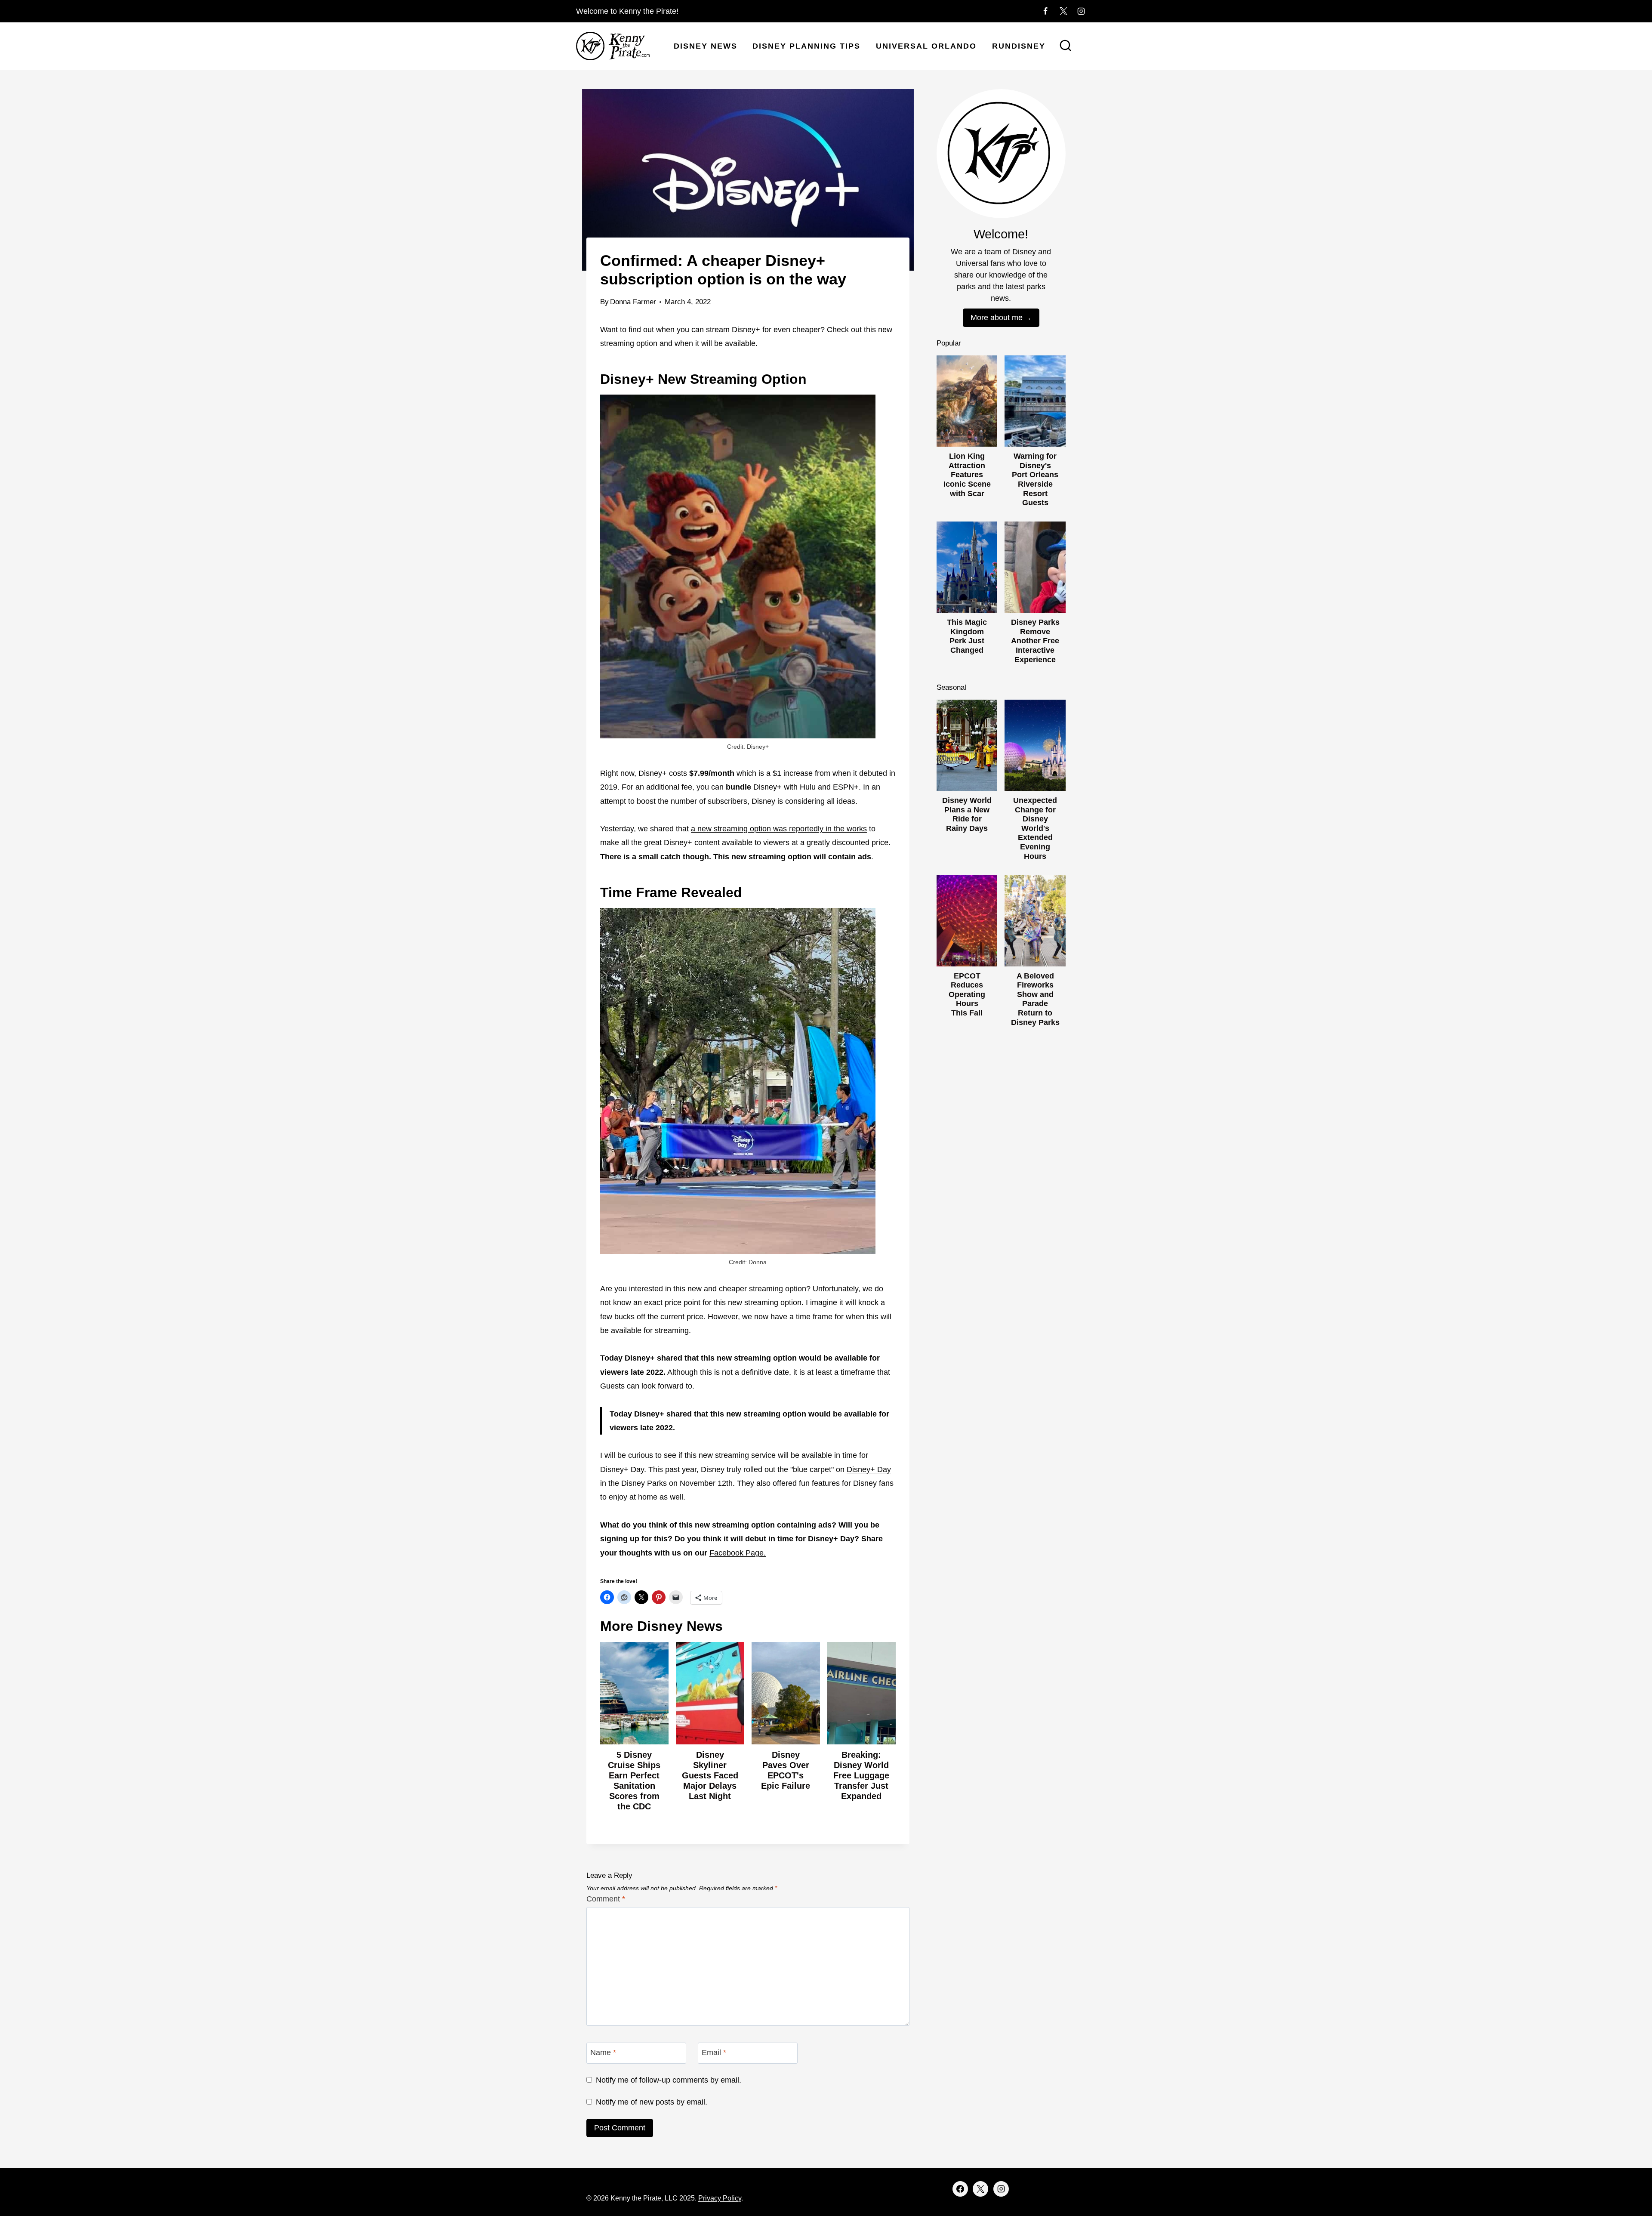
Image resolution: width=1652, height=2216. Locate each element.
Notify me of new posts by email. (652, 2102)
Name (603, 2052)
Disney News (706, 46)
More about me (997, 318)
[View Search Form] (1066, 46)
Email (714, 2052)
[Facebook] (1045, 11)
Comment (606, 1899)
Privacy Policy (720, 2198)
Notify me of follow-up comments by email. (669, 2080)
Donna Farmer (633, 302)
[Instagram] (1081, 11)
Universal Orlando (926, 46)
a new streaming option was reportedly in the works (779, 829)
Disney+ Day (869, 1469)
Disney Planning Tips (806, 46)
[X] (1063, 11)
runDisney (1019, 46)
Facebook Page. (738, 1553)
